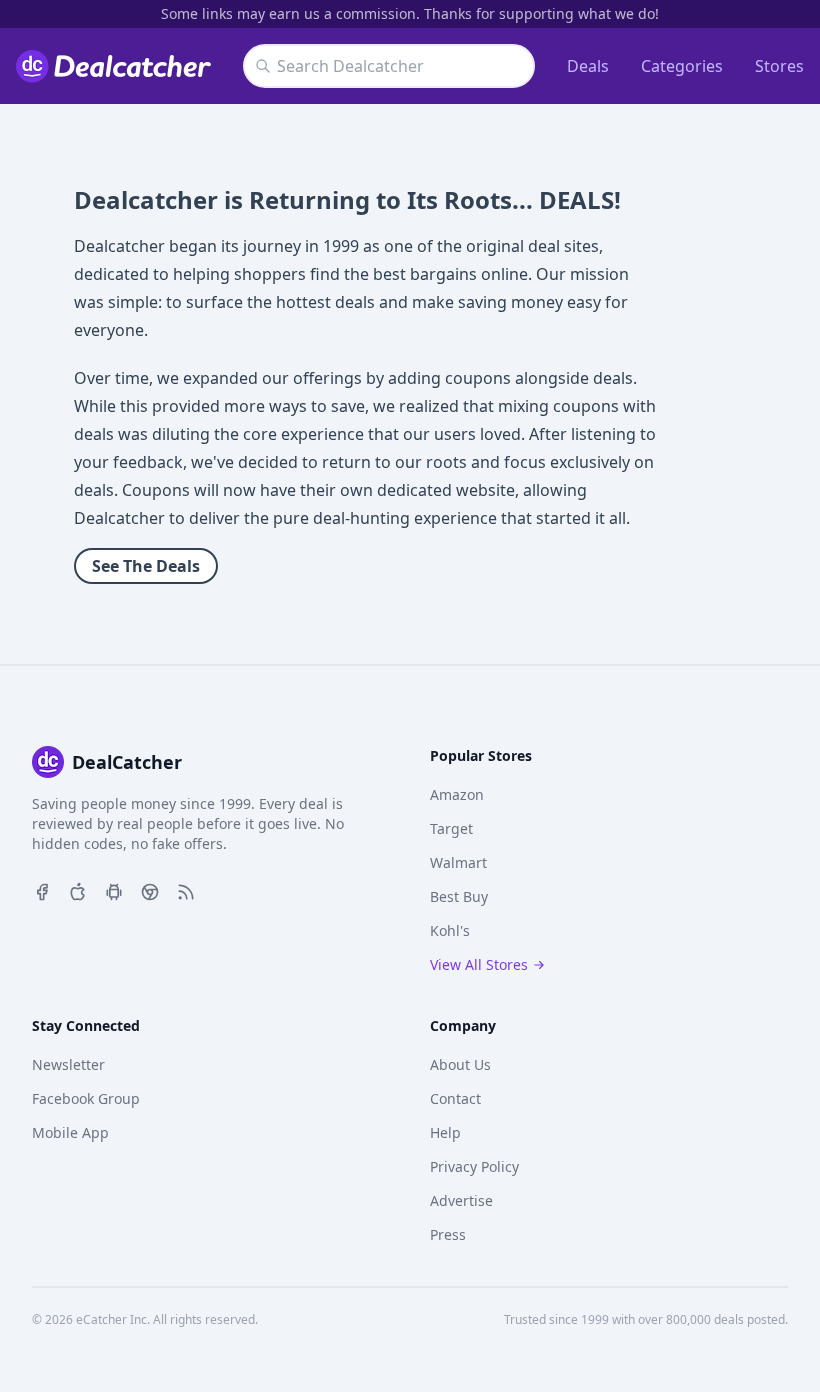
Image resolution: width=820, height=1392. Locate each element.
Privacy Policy (474, 1166)
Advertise (461, 1200)
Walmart (458, 862)
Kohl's (450, 930)
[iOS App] (78, 890)
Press (448, 1234)
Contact (455, 1098)
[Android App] (114, 890)
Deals (588, 66)
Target (451, 828)
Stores (779, 66)
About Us (460, 1064)
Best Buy (459, 896)
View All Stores (479, 964)
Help (445, 1132)
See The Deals (146, 566)
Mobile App (70, 1132)
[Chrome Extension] (150, 890)
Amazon (457, 794)
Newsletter (68, 1064)
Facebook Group (86, 1098)
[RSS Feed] (186, 890)
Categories (682, 66)
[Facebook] (42, 890)
